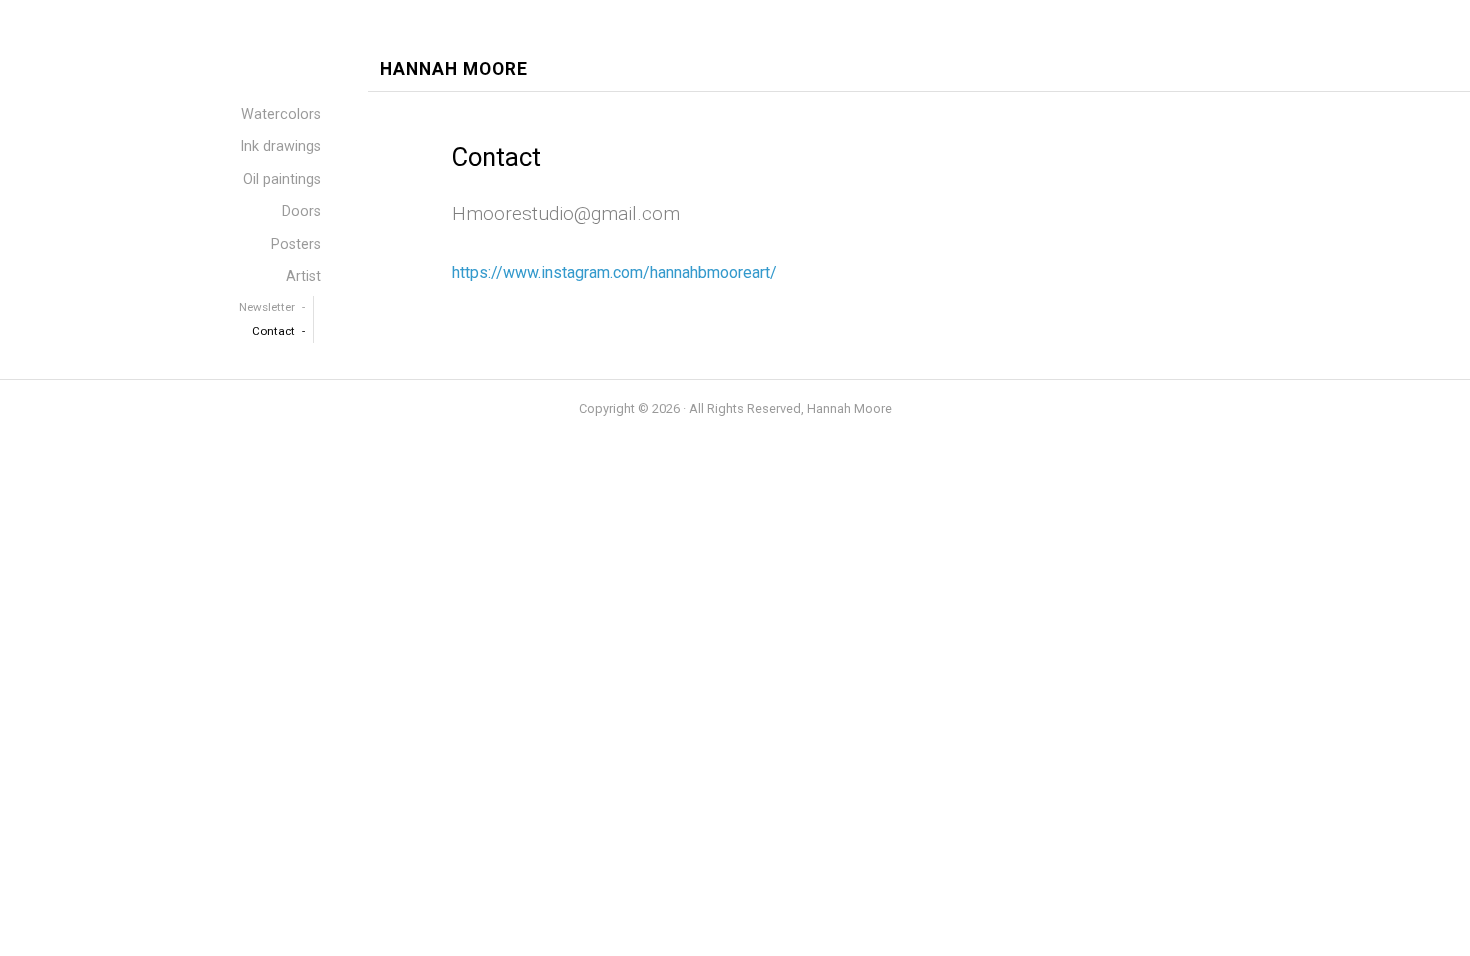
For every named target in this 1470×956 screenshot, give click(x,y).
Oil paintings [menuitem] (282, 179)
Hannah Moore (454, 69)
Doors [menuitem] (301, 211)
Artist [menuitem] (303, 276)
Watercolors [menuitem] (281, 114)
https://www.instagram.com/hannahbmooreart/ (614, 272)
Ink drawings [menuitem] (280, 146)
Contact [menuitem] (273, 331)
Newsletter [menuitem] (267, 307)
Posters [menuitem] (296, 244)
